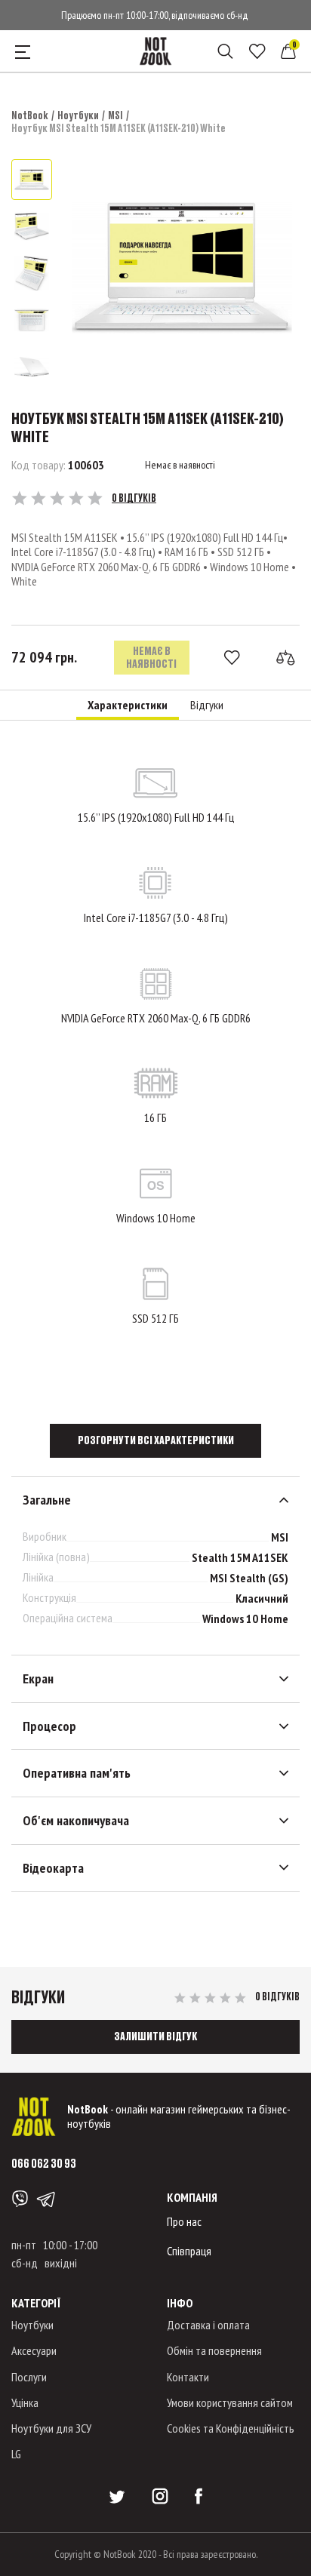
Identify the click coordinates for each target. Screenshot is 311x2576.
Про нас (184, 2221)
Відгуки (207, 705)
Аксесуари (34, 2350)
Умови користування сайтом (230, 2402)
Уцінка (25, 2402)
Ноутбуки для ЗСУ (51, 2428)
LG (16, 2454)
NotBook (30, 115)
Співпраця (189, 2251)
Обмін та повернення (214, 2350)
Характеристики (128, 705)
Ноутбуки (78, 115)
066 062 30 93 (44, 2163)
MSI (115, 115)
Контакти (188, 2377)
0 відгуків (134, 498)
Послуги (29, 2377)
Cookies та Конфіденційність (231, 2428)
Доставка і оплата (208, 2325)
